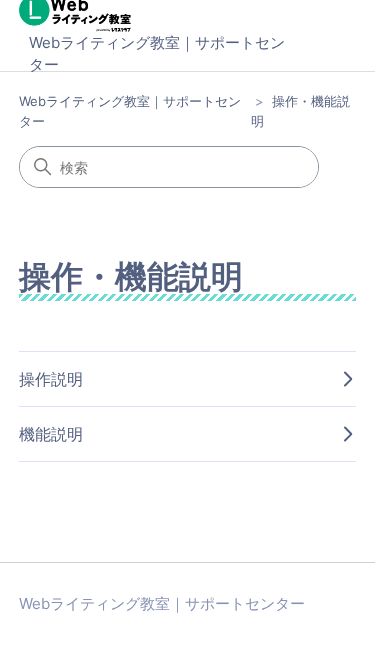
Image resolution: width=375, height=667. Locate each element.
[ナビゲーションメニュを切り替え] (320, 40)
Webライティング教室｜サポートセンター (157, 54)
